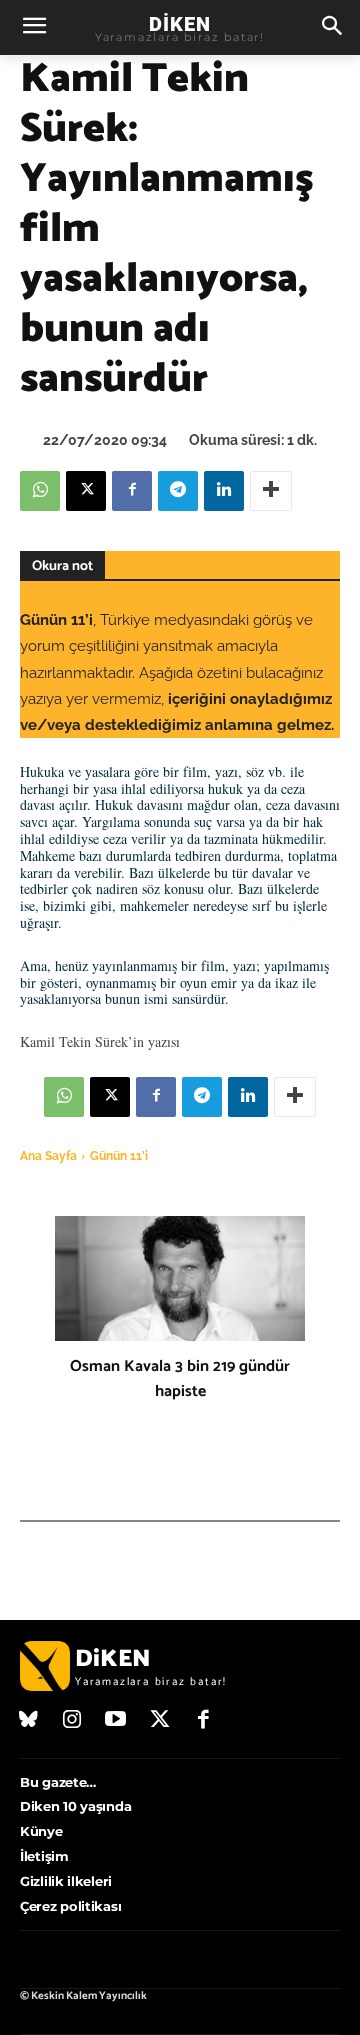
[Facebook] (132, 491)
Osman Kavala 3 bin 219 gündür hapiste (180, 1379)
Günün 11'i (119, 1156)
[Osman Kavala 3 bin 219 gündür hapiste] (180, 1278)
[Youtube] (116, 1721)
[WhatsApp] (40, 491)
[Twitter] (160, 1721)
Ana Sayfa (48, 1156)
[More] (271, 491)
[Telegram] (178, 491)
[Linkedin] (224, 491)
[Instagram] (73, 1721)
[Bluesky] (29, 1721)
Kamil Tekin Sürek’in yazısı (100, 1041)
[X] (86, 491)
